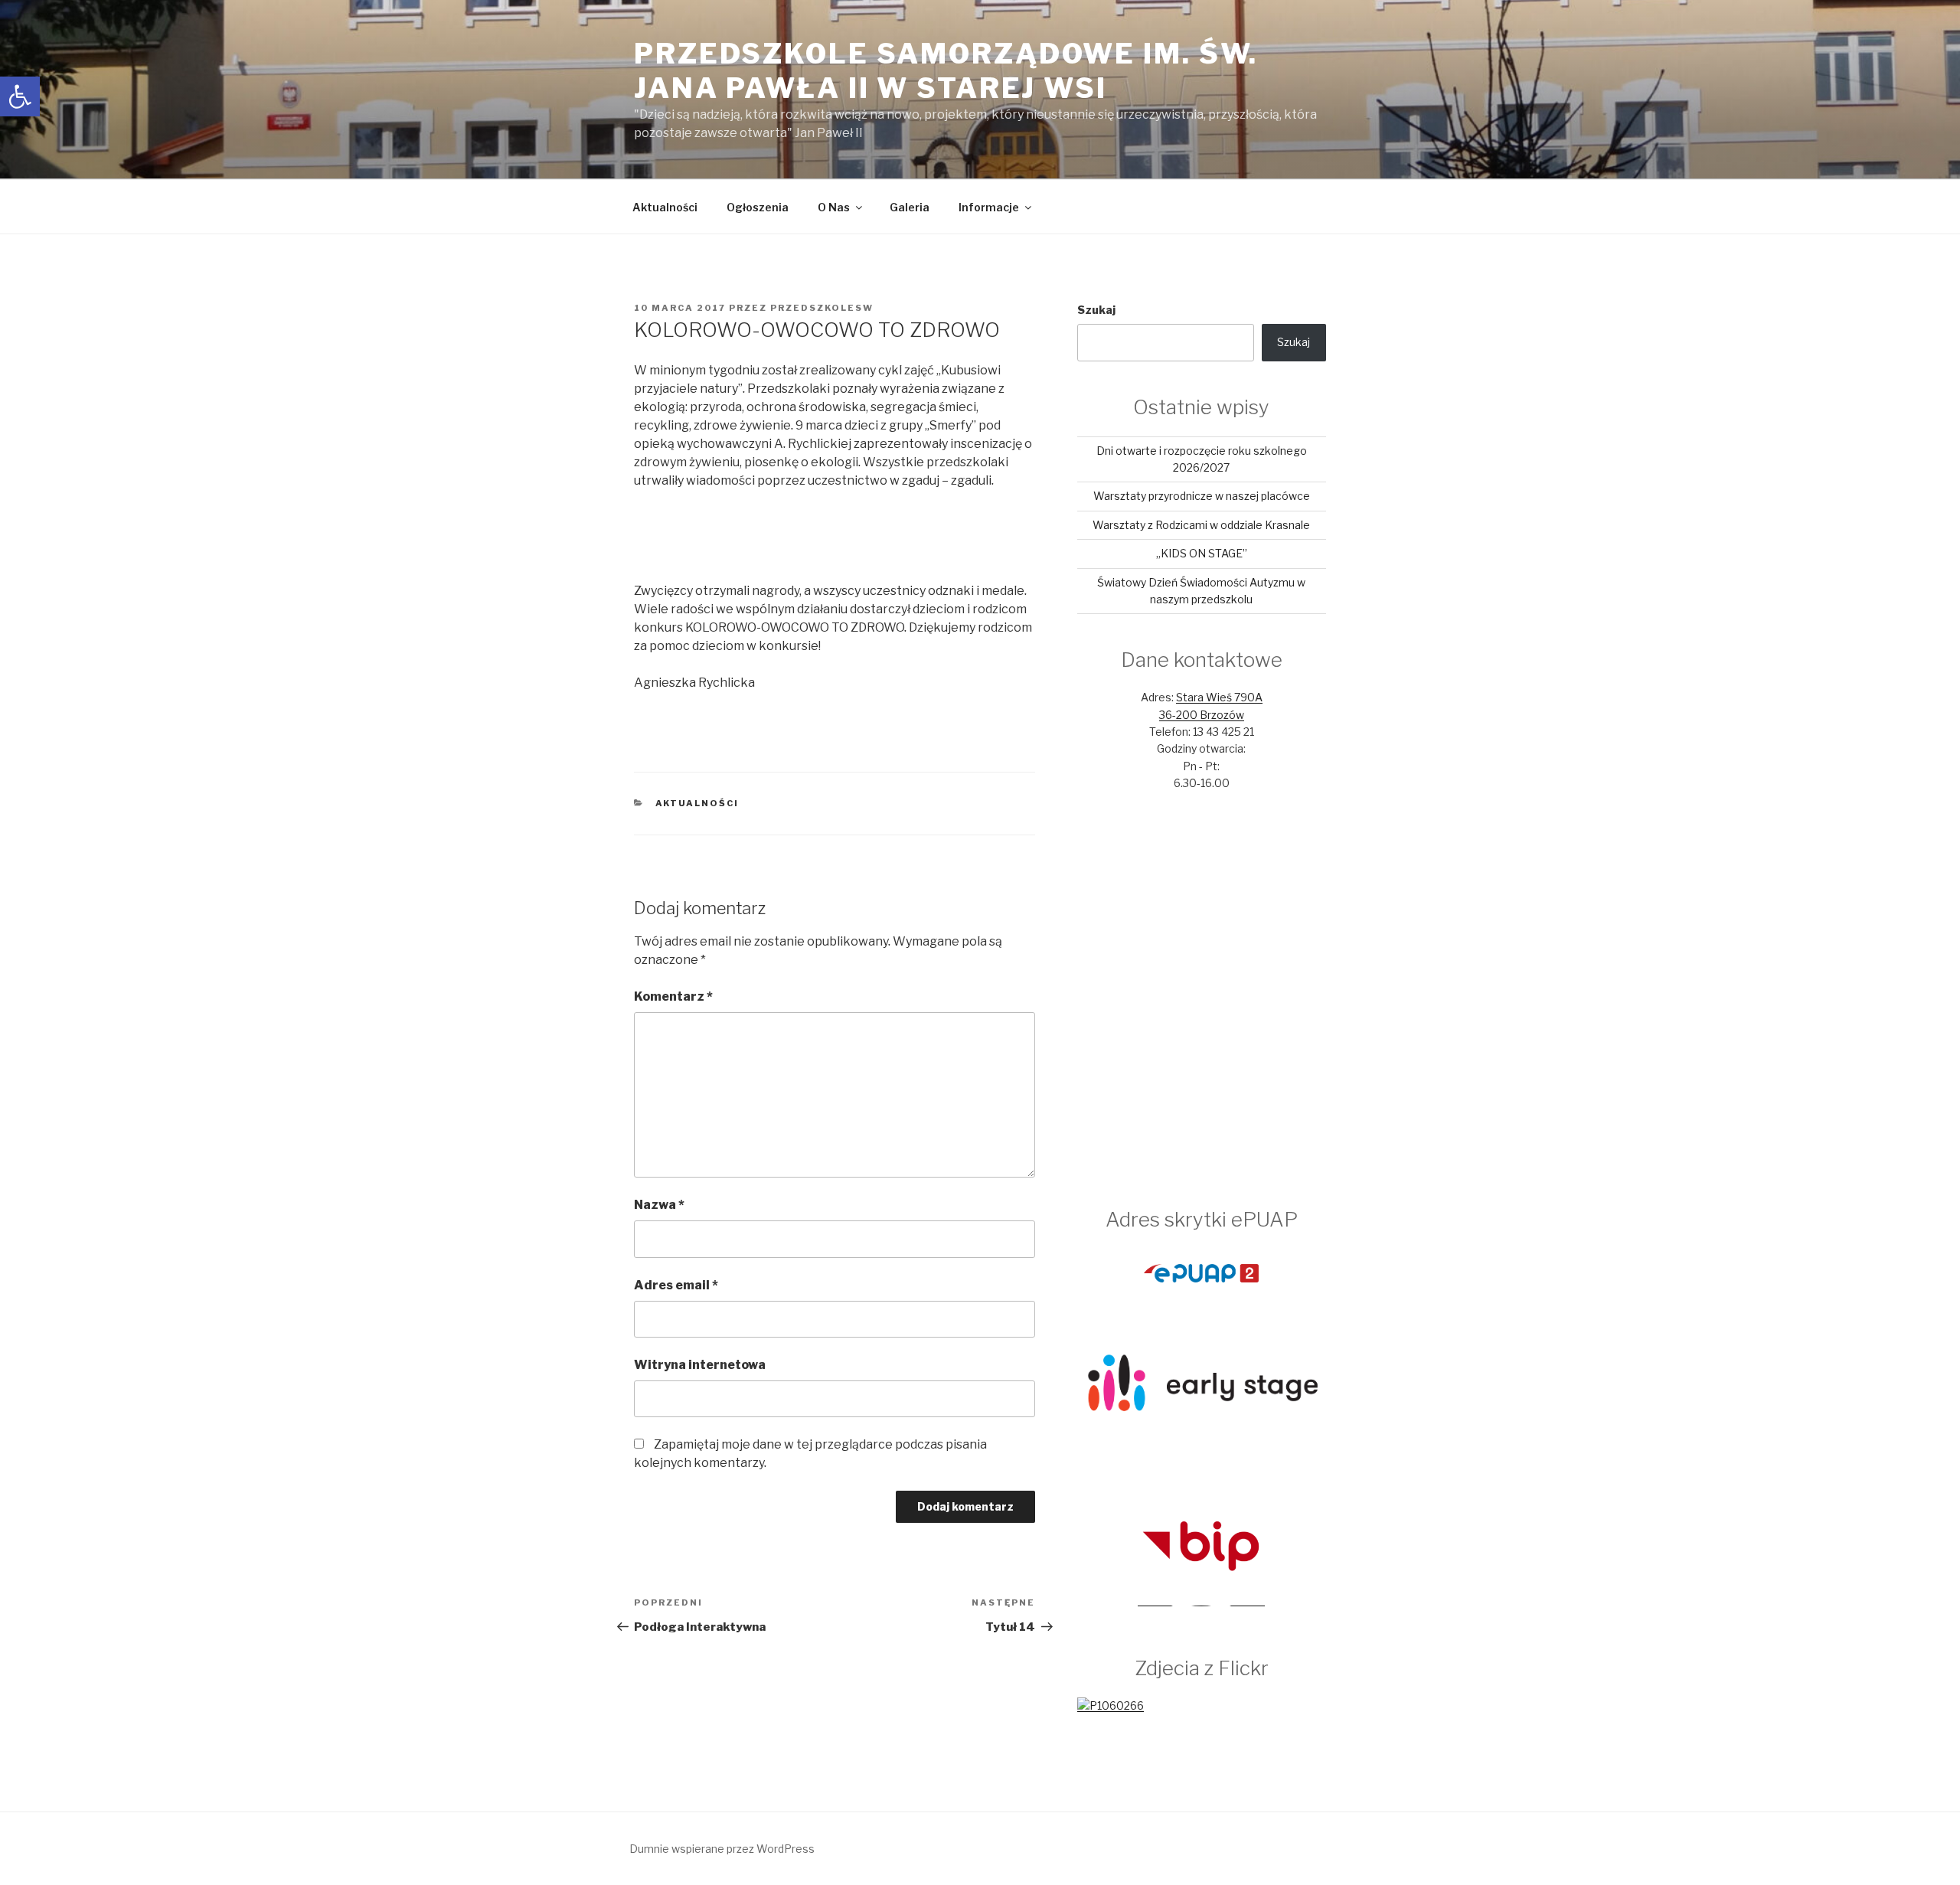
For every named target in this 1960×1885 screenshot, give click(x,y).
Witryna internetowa (700, 1365)
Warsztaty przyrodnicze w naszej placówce (1202, 496)
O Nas (834, 207)
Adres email (676, 1285)
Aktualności (665, 207)
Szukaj (1096, 310)
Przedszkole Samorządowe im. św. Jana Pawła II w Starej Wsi (946, 71)
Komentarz (673, 996)
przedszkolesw (822, 308)
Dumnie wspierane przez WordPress (722, 1849)
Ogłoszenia (758, 207)
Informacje (989, 207)
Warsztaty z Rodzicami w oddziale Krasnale (1201, 525)
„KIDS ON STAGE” (1202, 553)
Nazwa (659, 1205)
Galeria (910, 207)
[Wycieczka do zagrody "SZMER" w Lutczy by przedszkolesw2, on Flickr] (1111, 1705)
